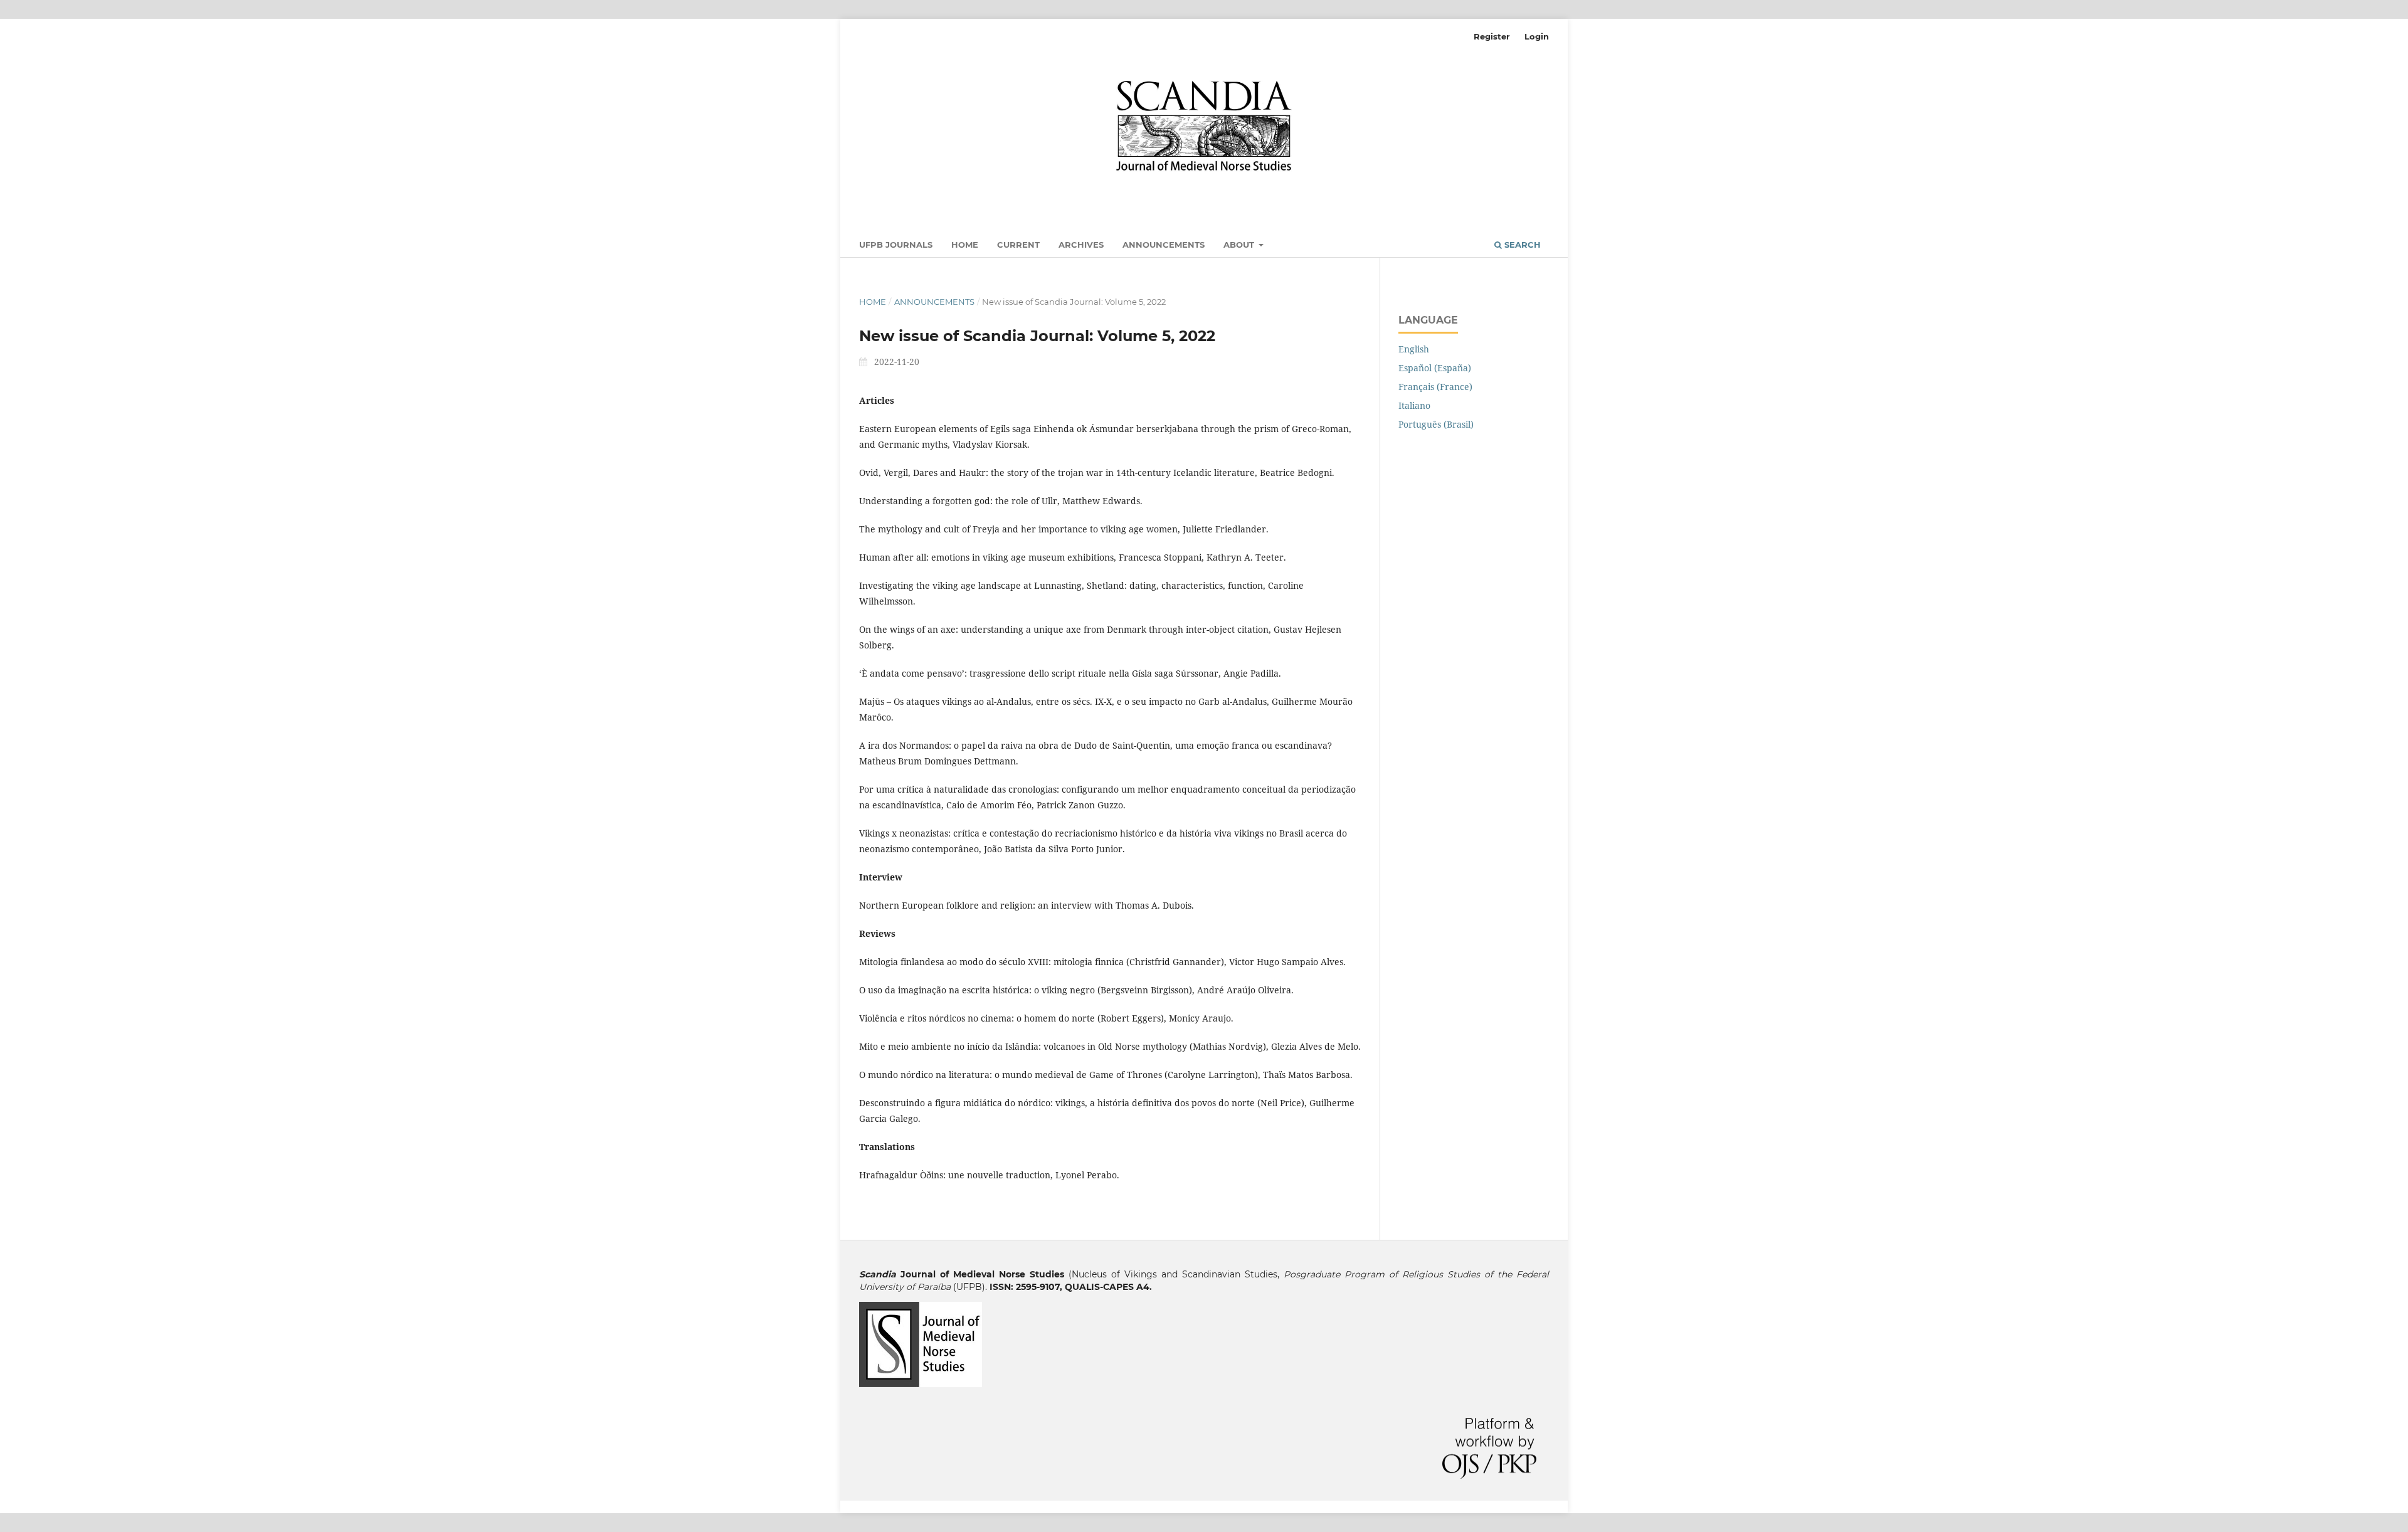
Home (965, 245)
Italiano (1414, 405)
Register (1492, 36)
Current (1018, 245)
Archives (1081, 245)
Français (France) (1435, 387)
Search (1521, 245)
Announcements (1164, 245)
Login (1537, 36)
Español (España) (1435, 368)
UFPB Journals (896, 245)
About (1240, 245)
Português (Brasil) (1436, 424)
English (1414, 349)
